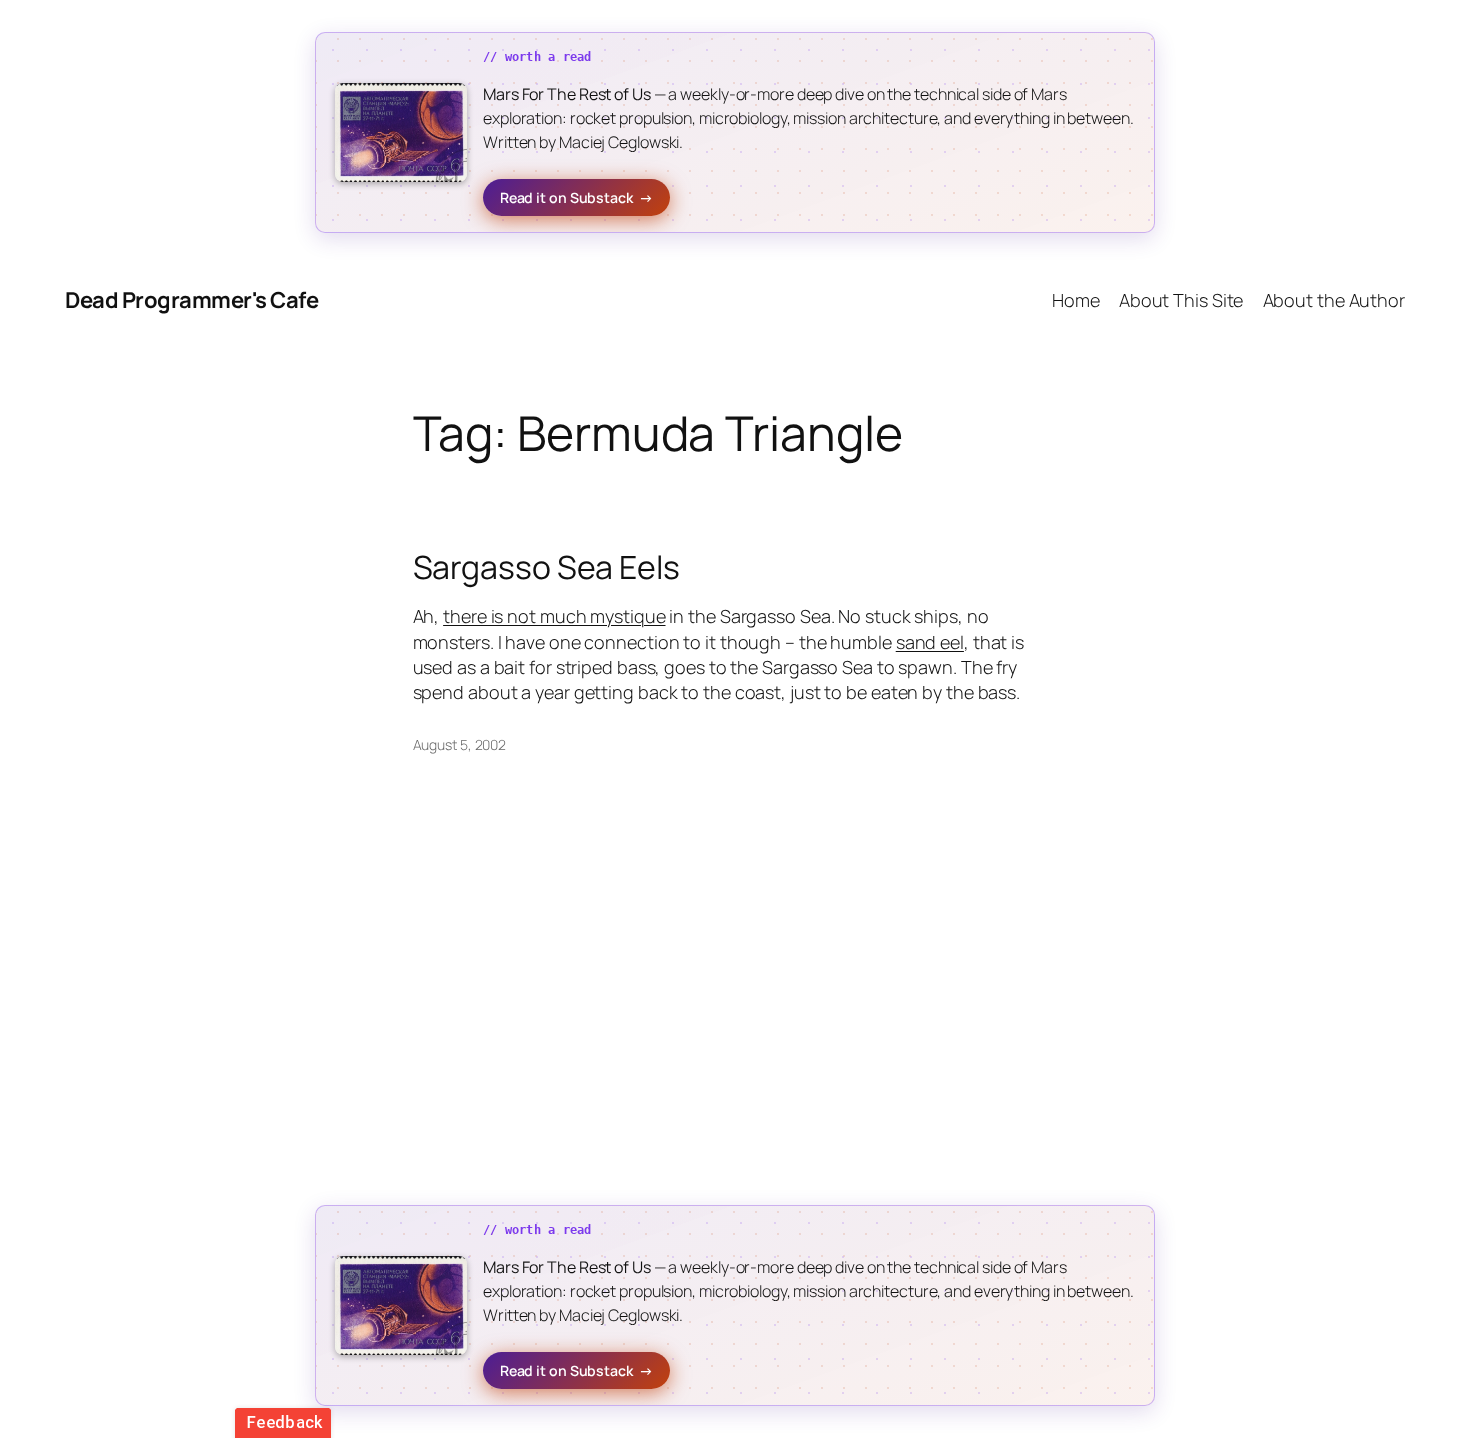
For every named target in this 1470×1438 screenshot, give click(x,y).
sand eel (930, 642)
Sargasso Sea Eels (546, 567)
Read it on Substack (576, 197)
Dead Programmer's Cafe (191, 300)
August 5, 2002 (460, 744)
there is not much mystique (554, 616)
